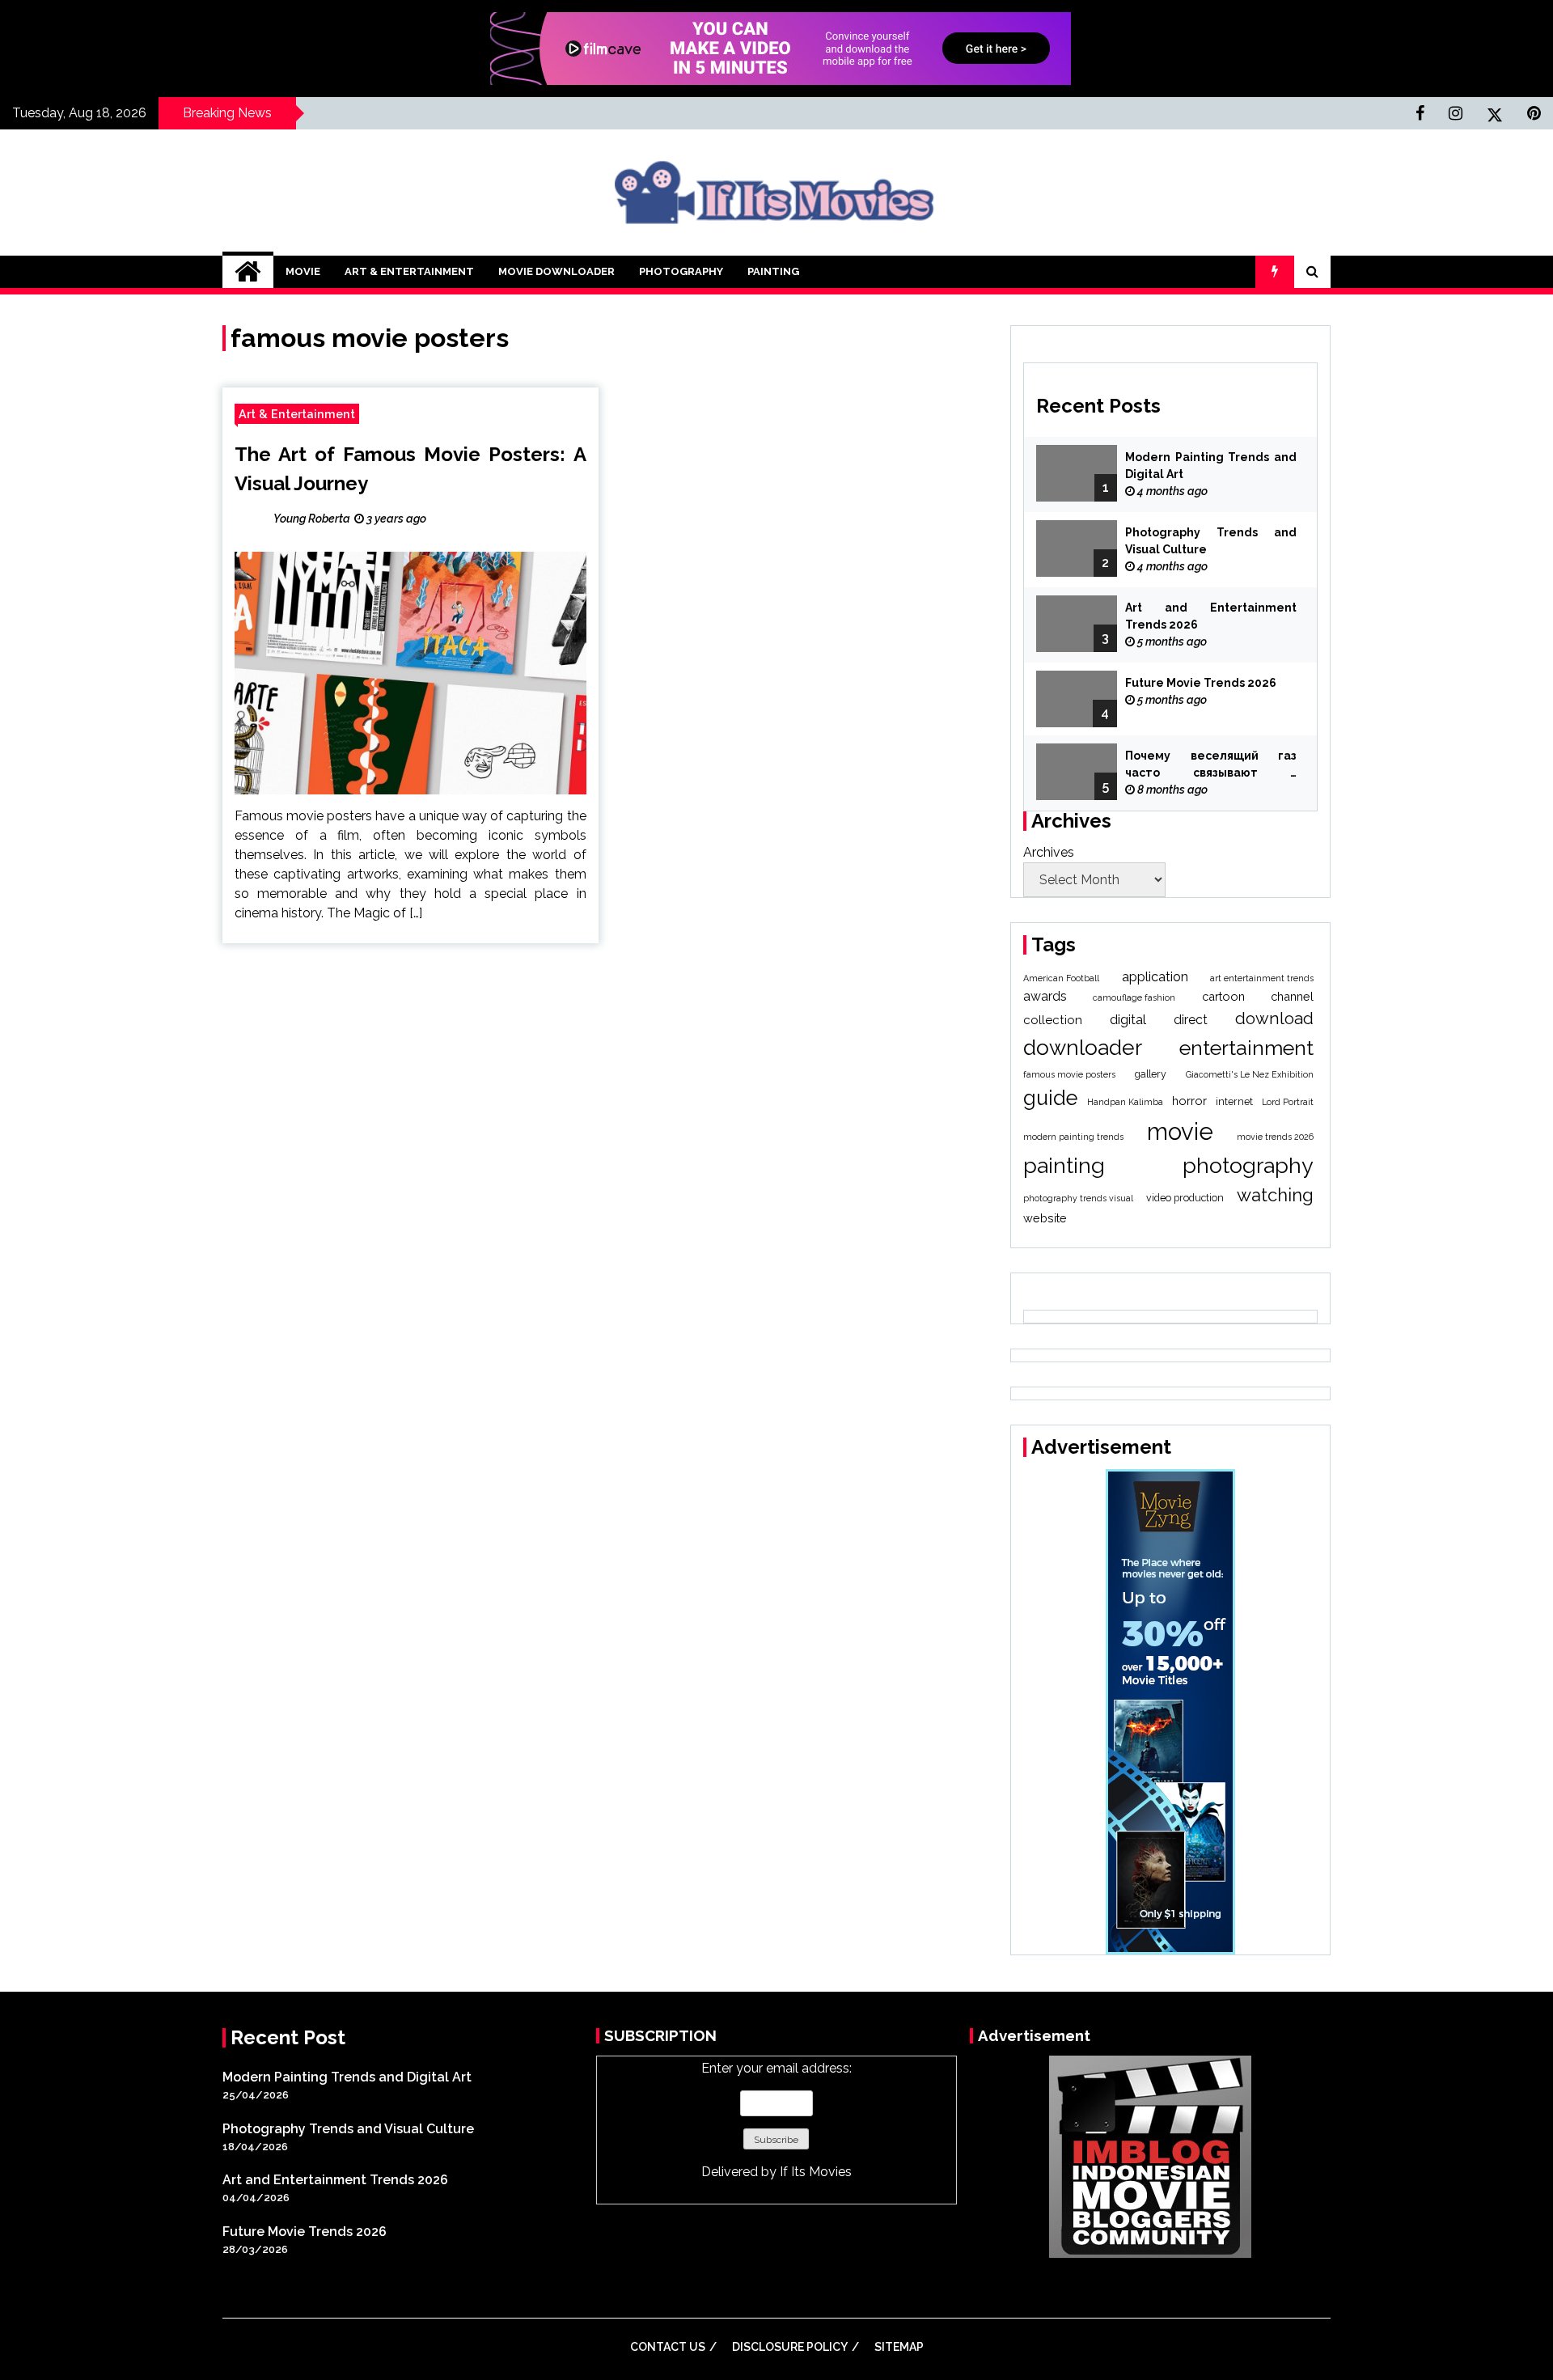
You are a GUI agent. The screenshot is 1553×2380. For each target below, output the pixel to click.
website (1045, 1218)
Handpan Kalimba (1125, 1102)
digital (1128, 1020)
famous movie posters (1069, 1074)
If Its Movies (816, 2172)
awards (1045, 996)
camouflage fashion (1134, 997)
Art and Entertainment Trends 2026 (1211, 616)
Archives (1049, 852)
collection (1053, 1020)
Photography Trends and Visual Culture (1211, 541)
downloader (1083, 1047)
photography (1248, 1165)
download (1274, 1018)
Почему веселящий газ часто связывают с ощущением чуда (1211, 765)
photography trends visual (1078, 1198)
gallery (1151, 1074)
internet (1234, 1101)
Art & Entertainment (409, 271)
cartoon (1223, 996)
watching (1275, 1195)
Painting (773, 271)
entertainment (1246, 1048)
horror (1189, 1101)
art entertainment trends (1262, 978)
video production (1185, 1198)
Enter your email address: (776, 2120)
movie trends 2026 (1275, 1137)
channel (1292, 996)
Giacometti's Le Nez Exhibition (1250, 1074)
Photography (681, 271)
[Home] (248, 272)
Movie (303, 271)
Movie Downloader (556, 271)
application (1155, 977)
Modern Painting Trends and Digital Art (1211, 466)
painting (1064, 1165)
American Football (1061, 978)
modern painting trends (1073, 1137)
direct (1191, 1020)
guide (1051, 1098)
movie (1180, 1131)
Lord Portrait (1288, 1102)
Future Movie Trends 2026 (1201, 683)
